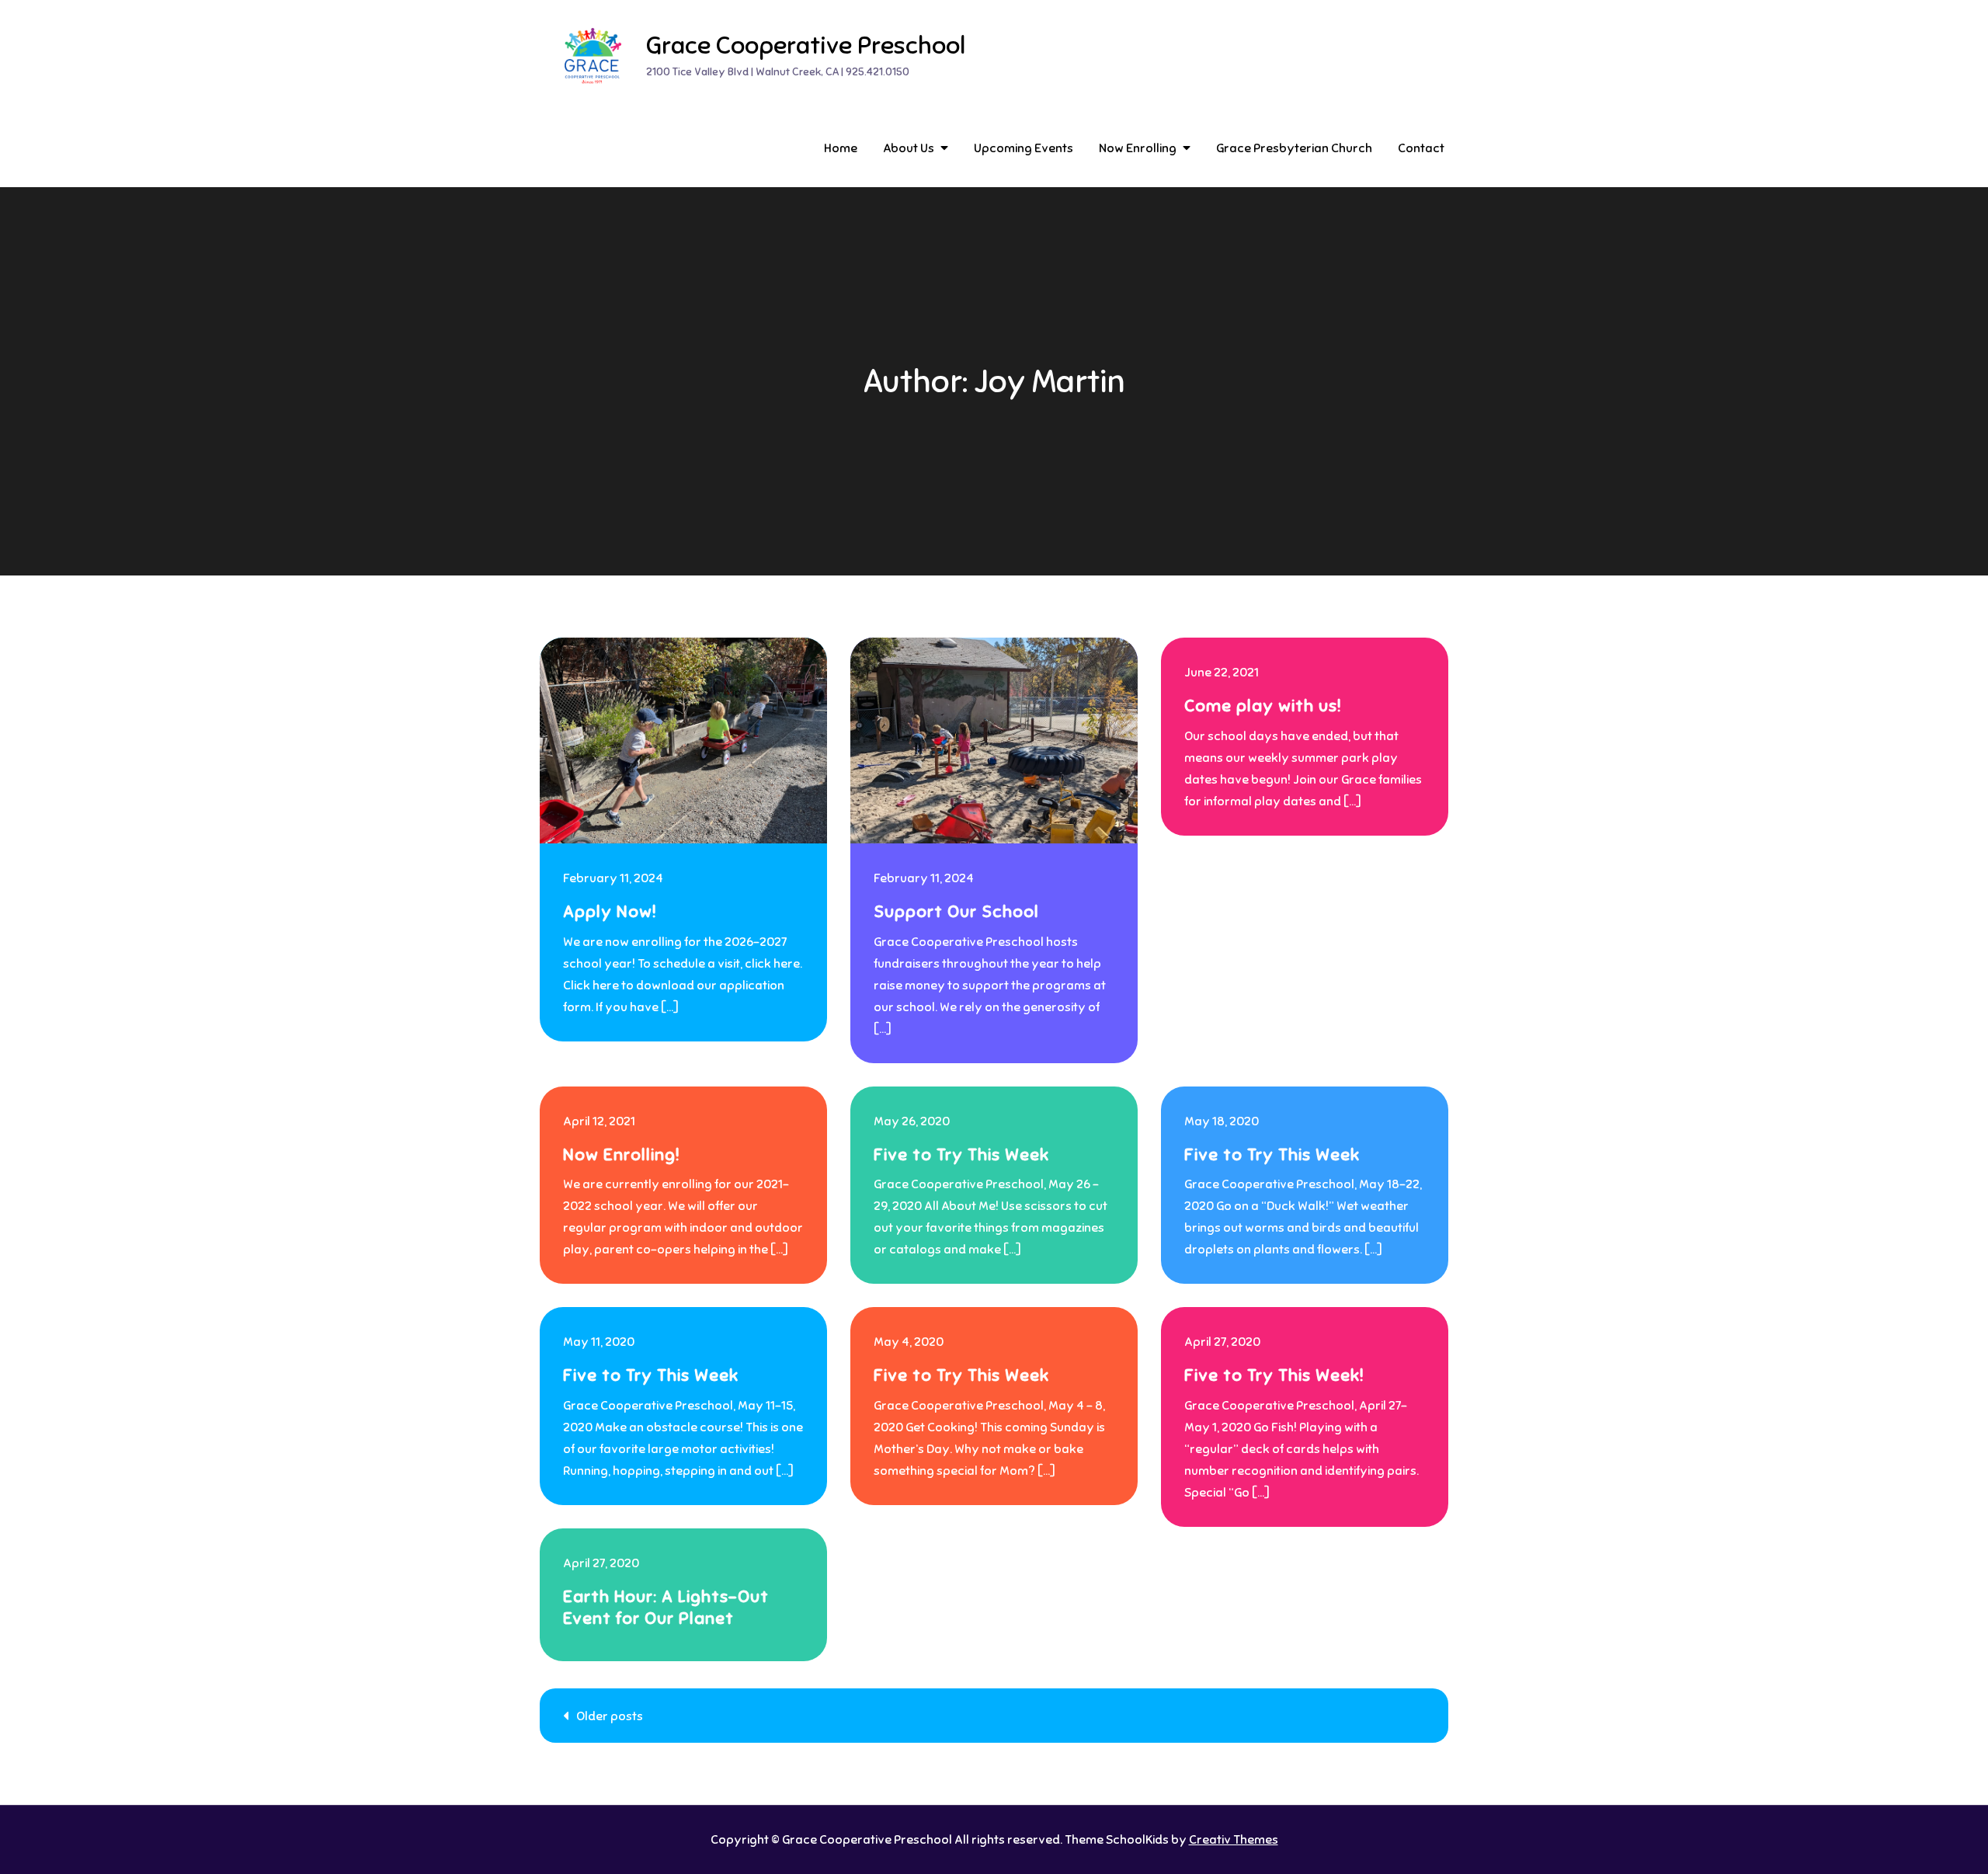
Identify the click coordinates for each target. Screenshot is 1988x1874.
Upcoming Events (1024, 148)
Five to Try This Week (961, 1154)
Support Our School (956, 911)
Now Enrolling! (621, 1154)
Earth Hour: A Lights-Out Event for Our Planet (666, 1608)
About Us (909, 148)
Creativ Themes (1234, 1840)
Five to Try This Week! (1274, 1375)
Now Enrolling (1138, 148)
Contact (1421, 148)
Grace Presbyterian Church (1294, 148)
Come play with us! (1263, 706)
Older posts (610, 1716)
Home (841, 148)
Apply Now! (610, 911)
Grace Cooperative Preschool (806, 45)
